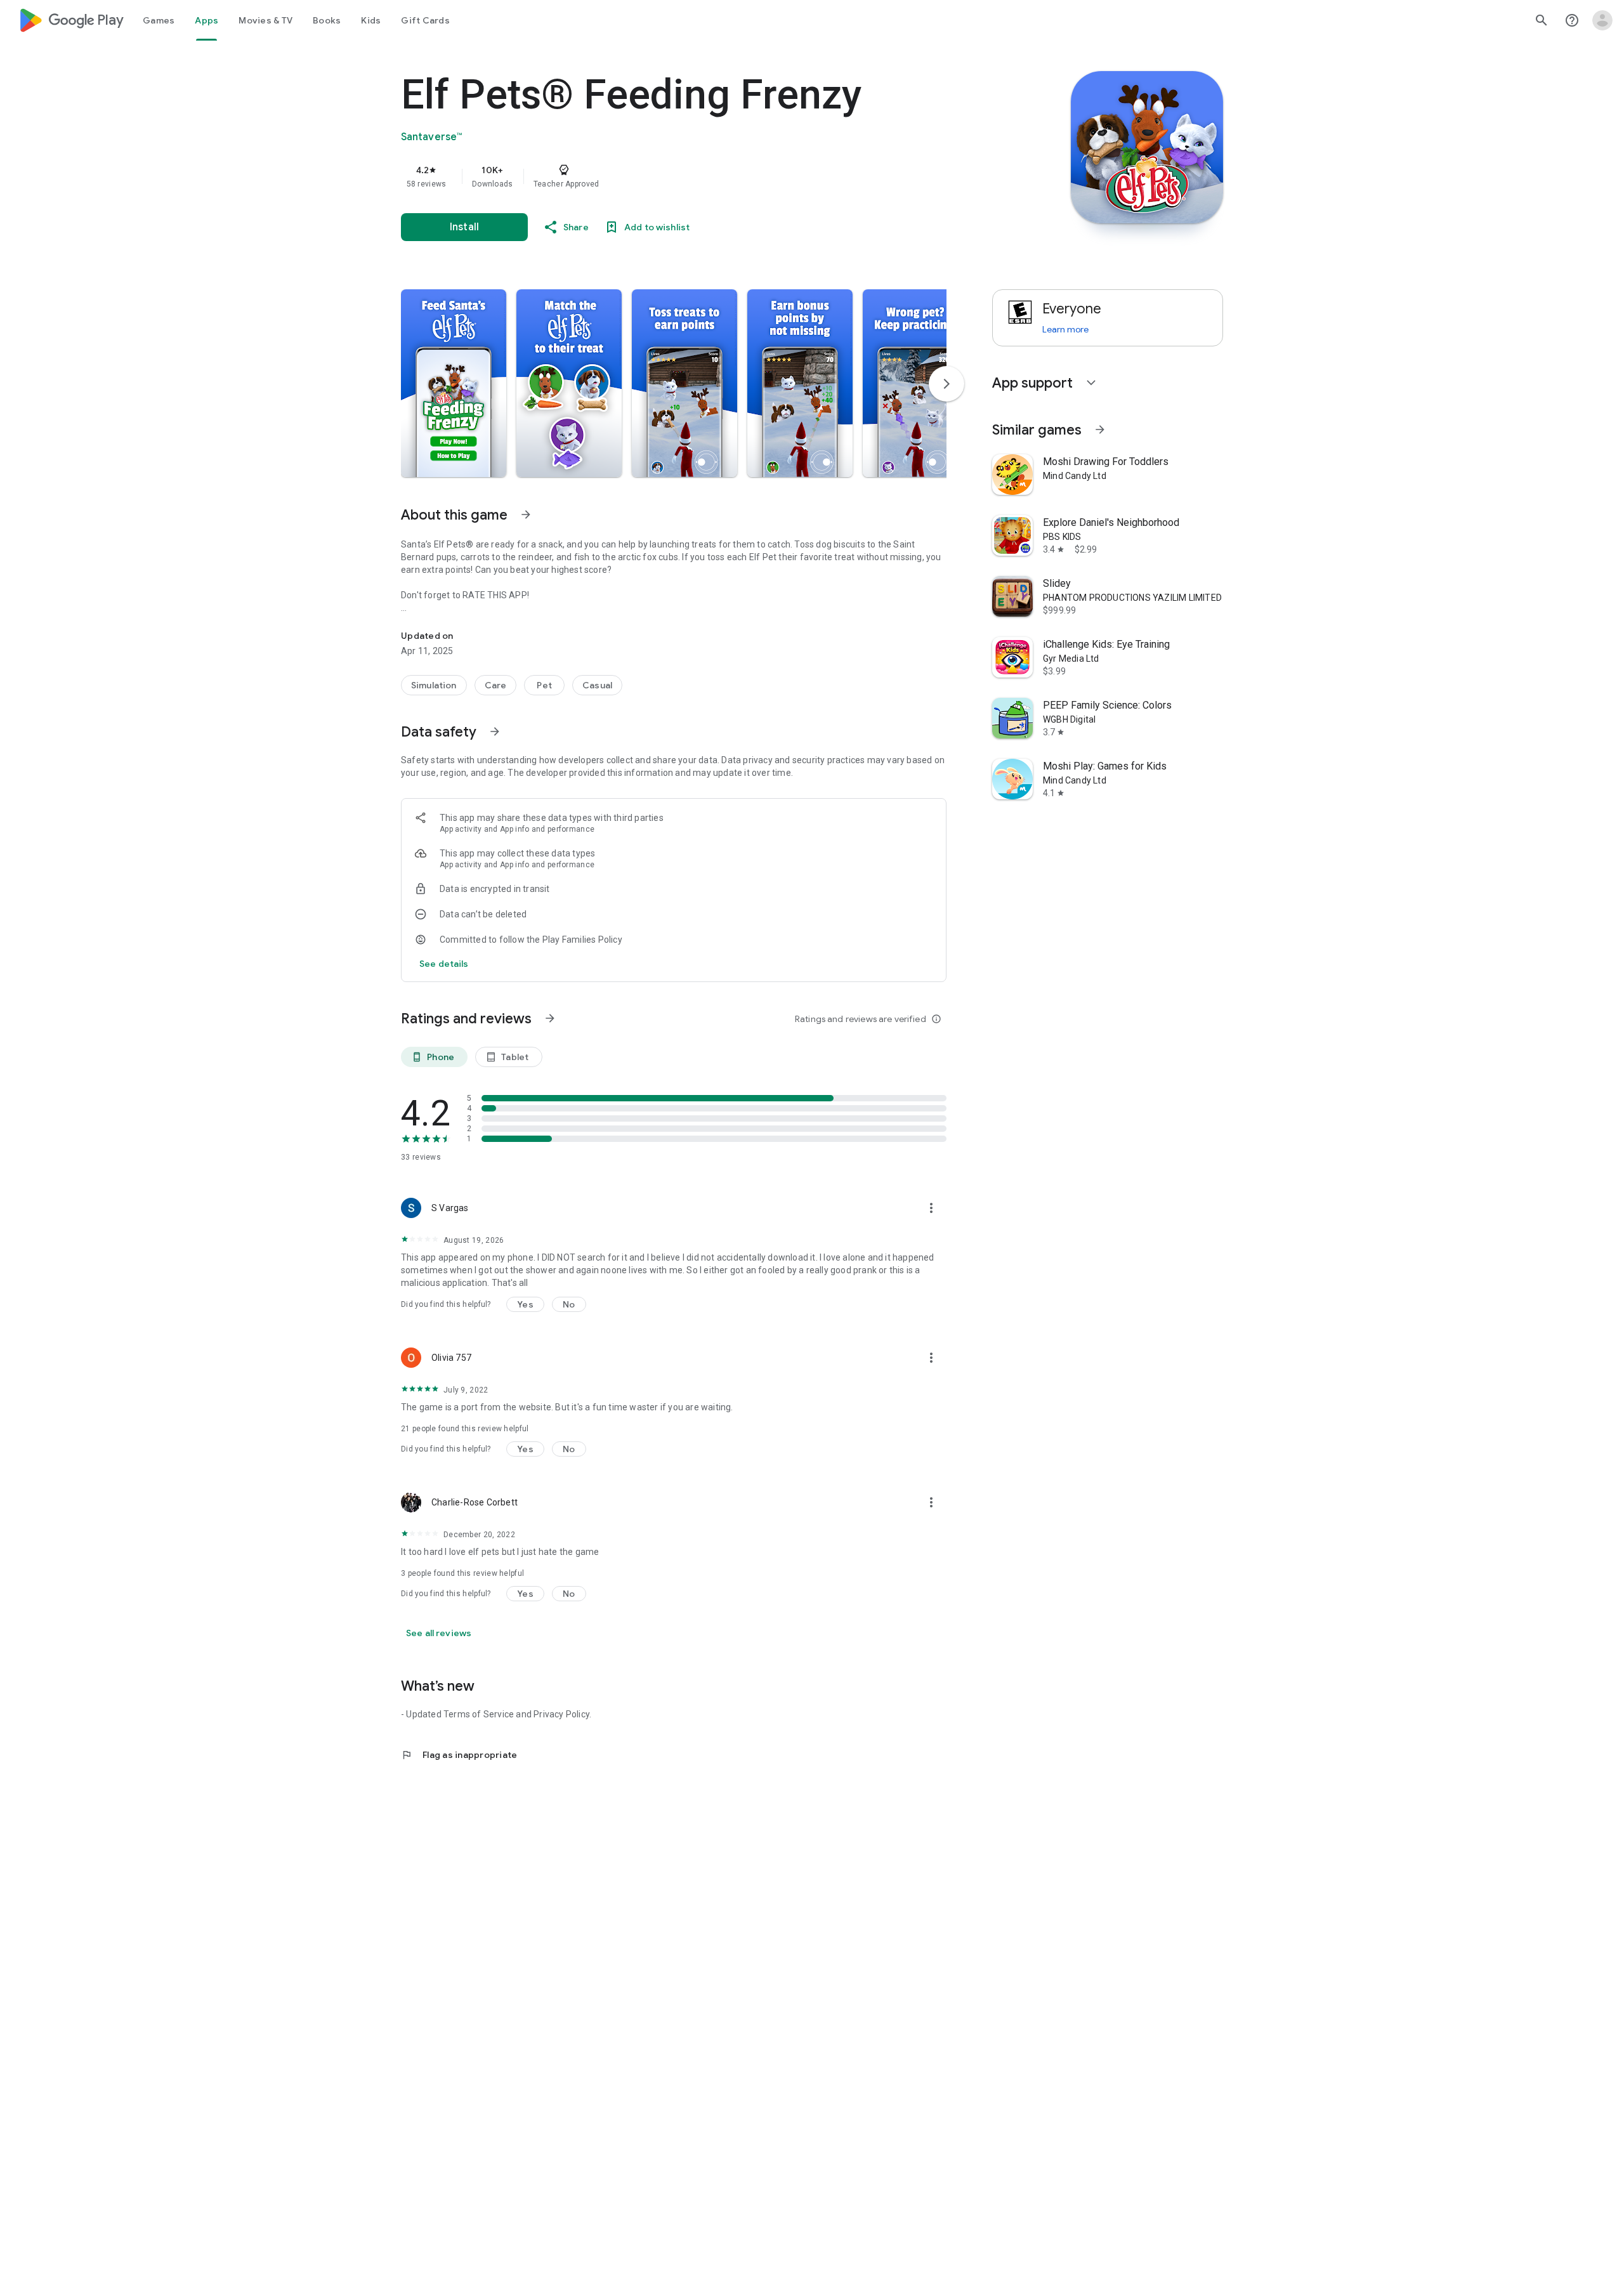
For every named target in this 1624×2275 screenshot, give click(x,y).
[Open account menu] (1602, 20)
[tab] (159, 20)
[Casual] (597, 685)
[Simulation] (434, 685)
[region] (655, 176)
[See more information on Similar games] (1100, 429)
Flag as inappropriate (459, 1755)
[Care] (496, 685)
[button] (454, 383)
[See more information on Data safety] (495, 731)
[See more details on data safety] (444, 964)
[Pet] (544, 685)
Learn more (1065, 329)
